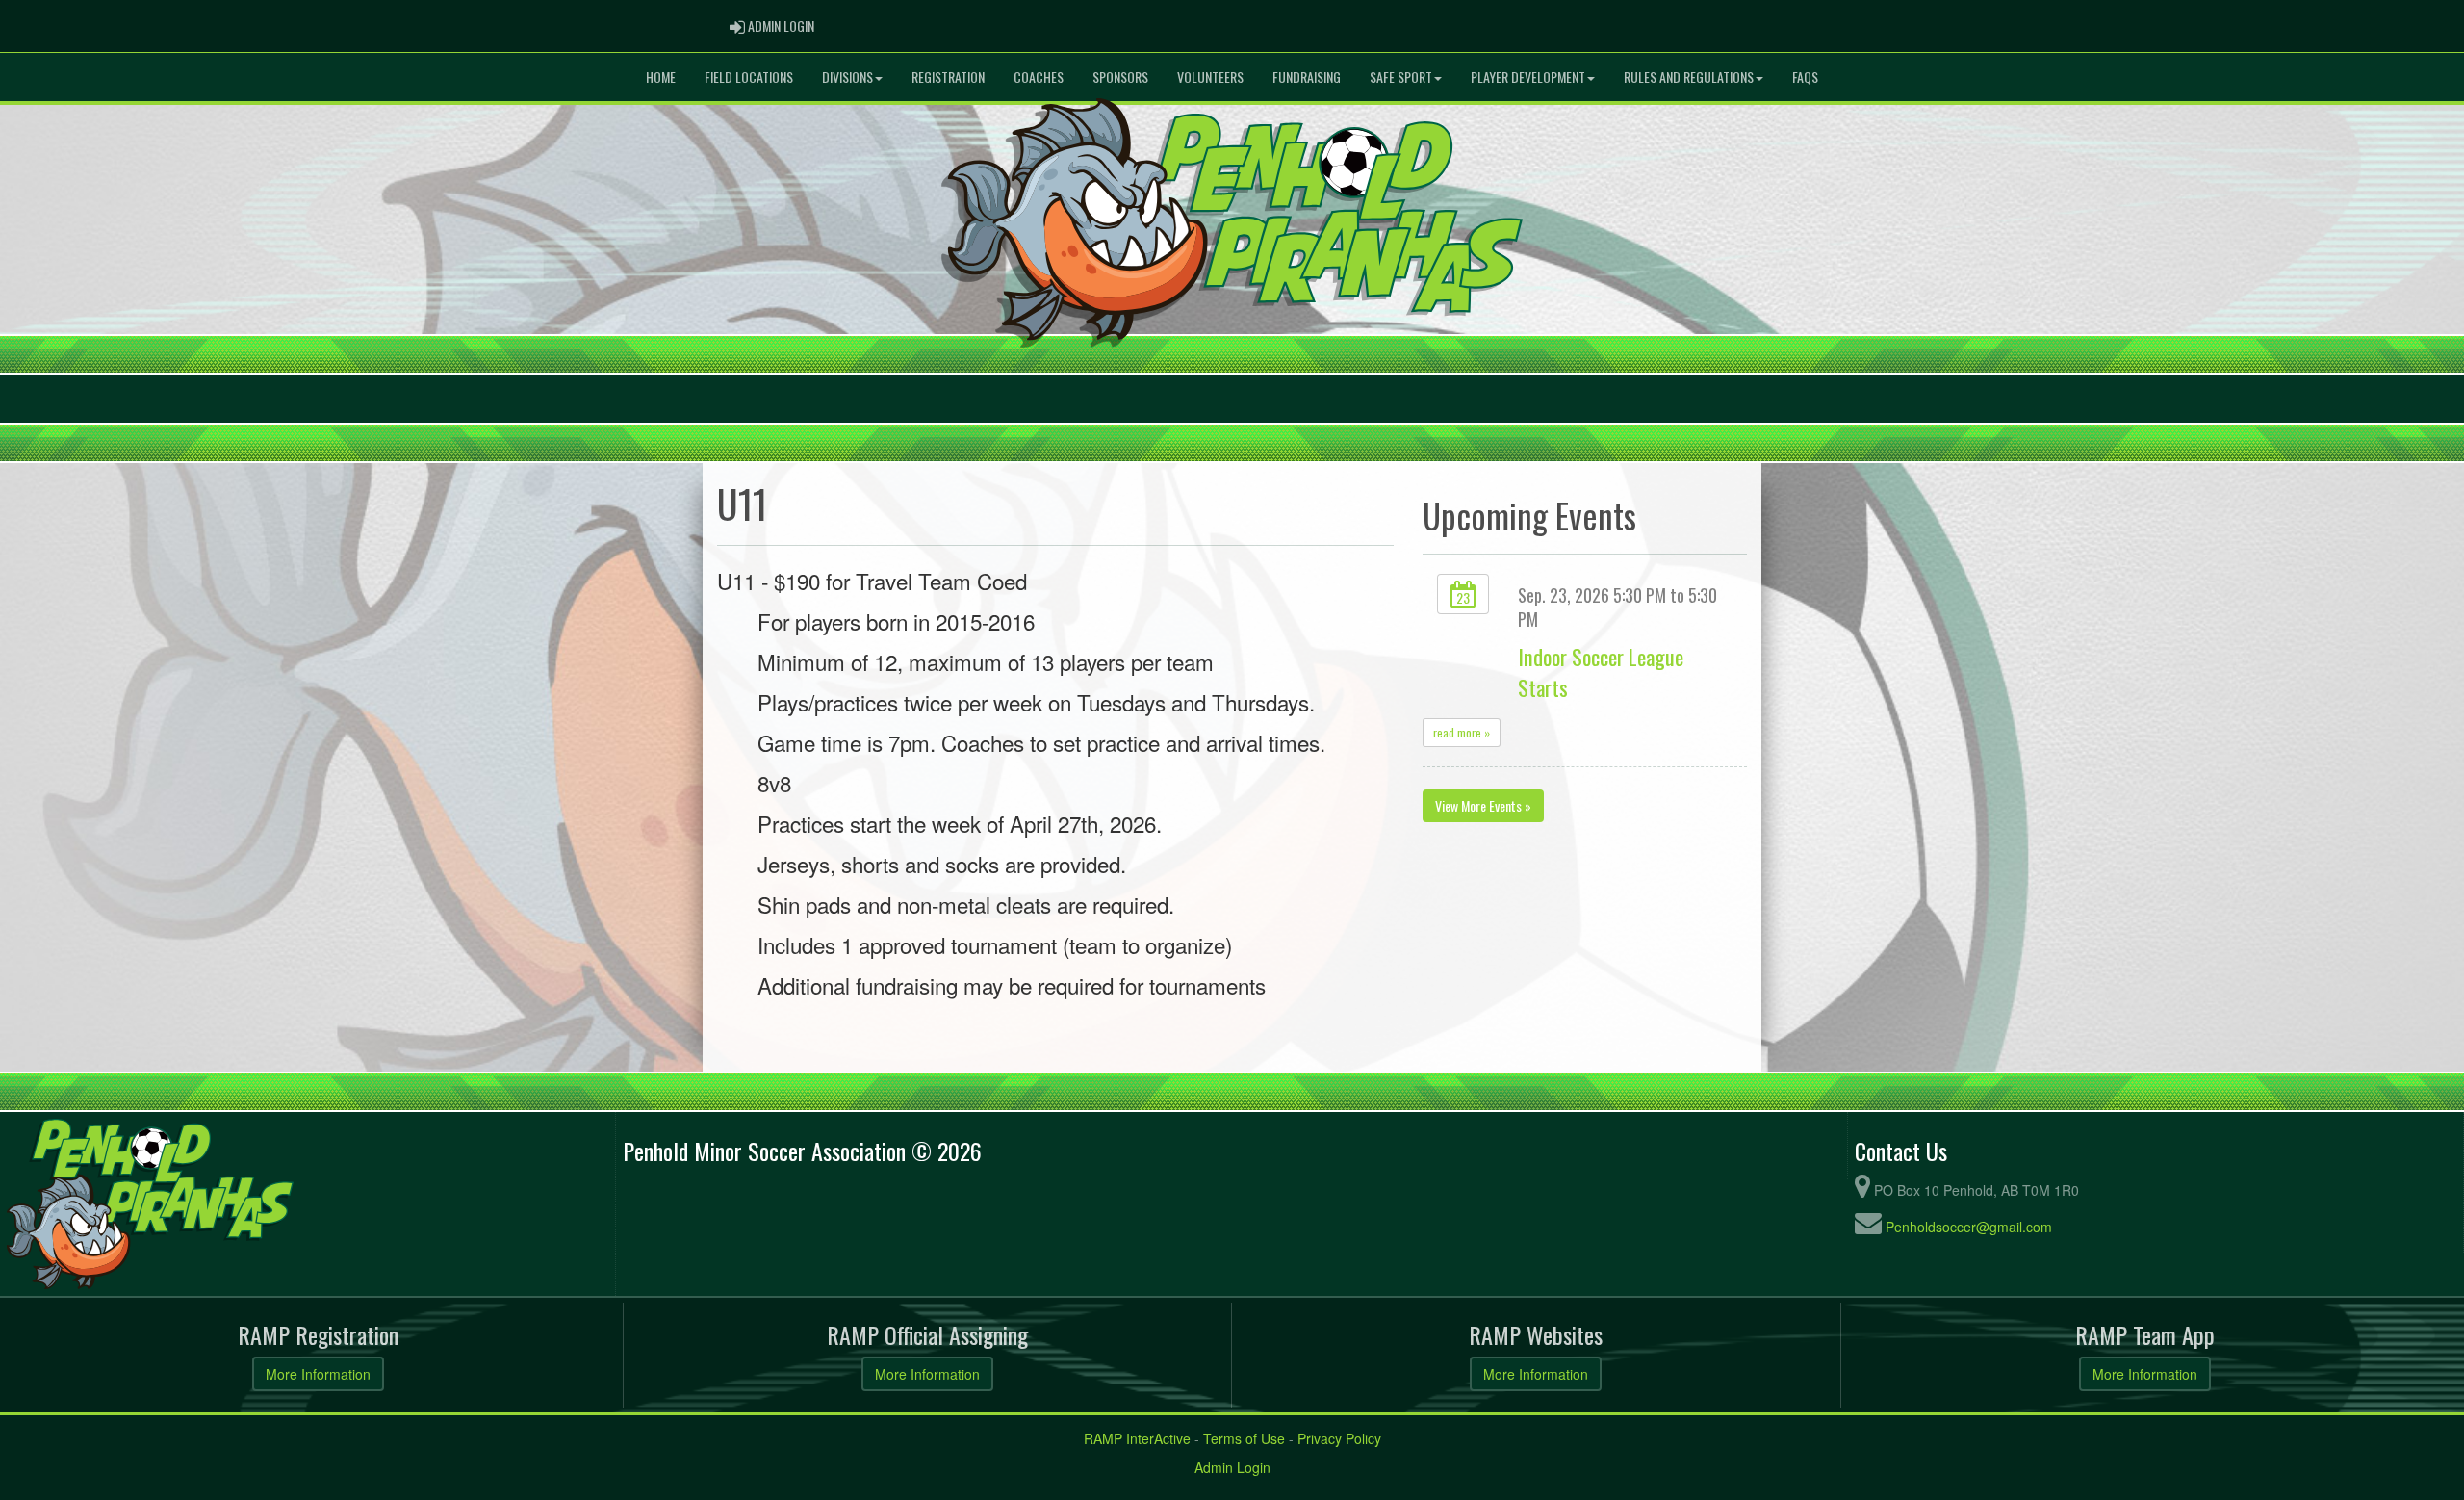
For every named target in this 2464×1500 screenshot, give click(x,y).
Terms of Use (1244, 1438)
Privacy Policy (1339, 1438)
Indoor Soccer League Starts (1601, 672)
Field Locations (749, 77)
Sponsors (1120, 77)
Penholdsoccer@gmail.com (1969, 1227)
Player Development (1528, 77)
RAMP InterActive (1137, 1438)
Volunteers (1210, 77)
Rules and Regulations (1689, 77)
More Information (318, 1374)
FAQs (1805, 77)
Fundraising (1307, 77)
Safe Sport (1401, 77)
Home (661, 77)
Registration (948, 77)
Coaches (1039, 77)
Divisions (847, 77)
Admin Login (1232, 1467)
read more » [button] (1462, 732)
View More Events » (1483, 805)
